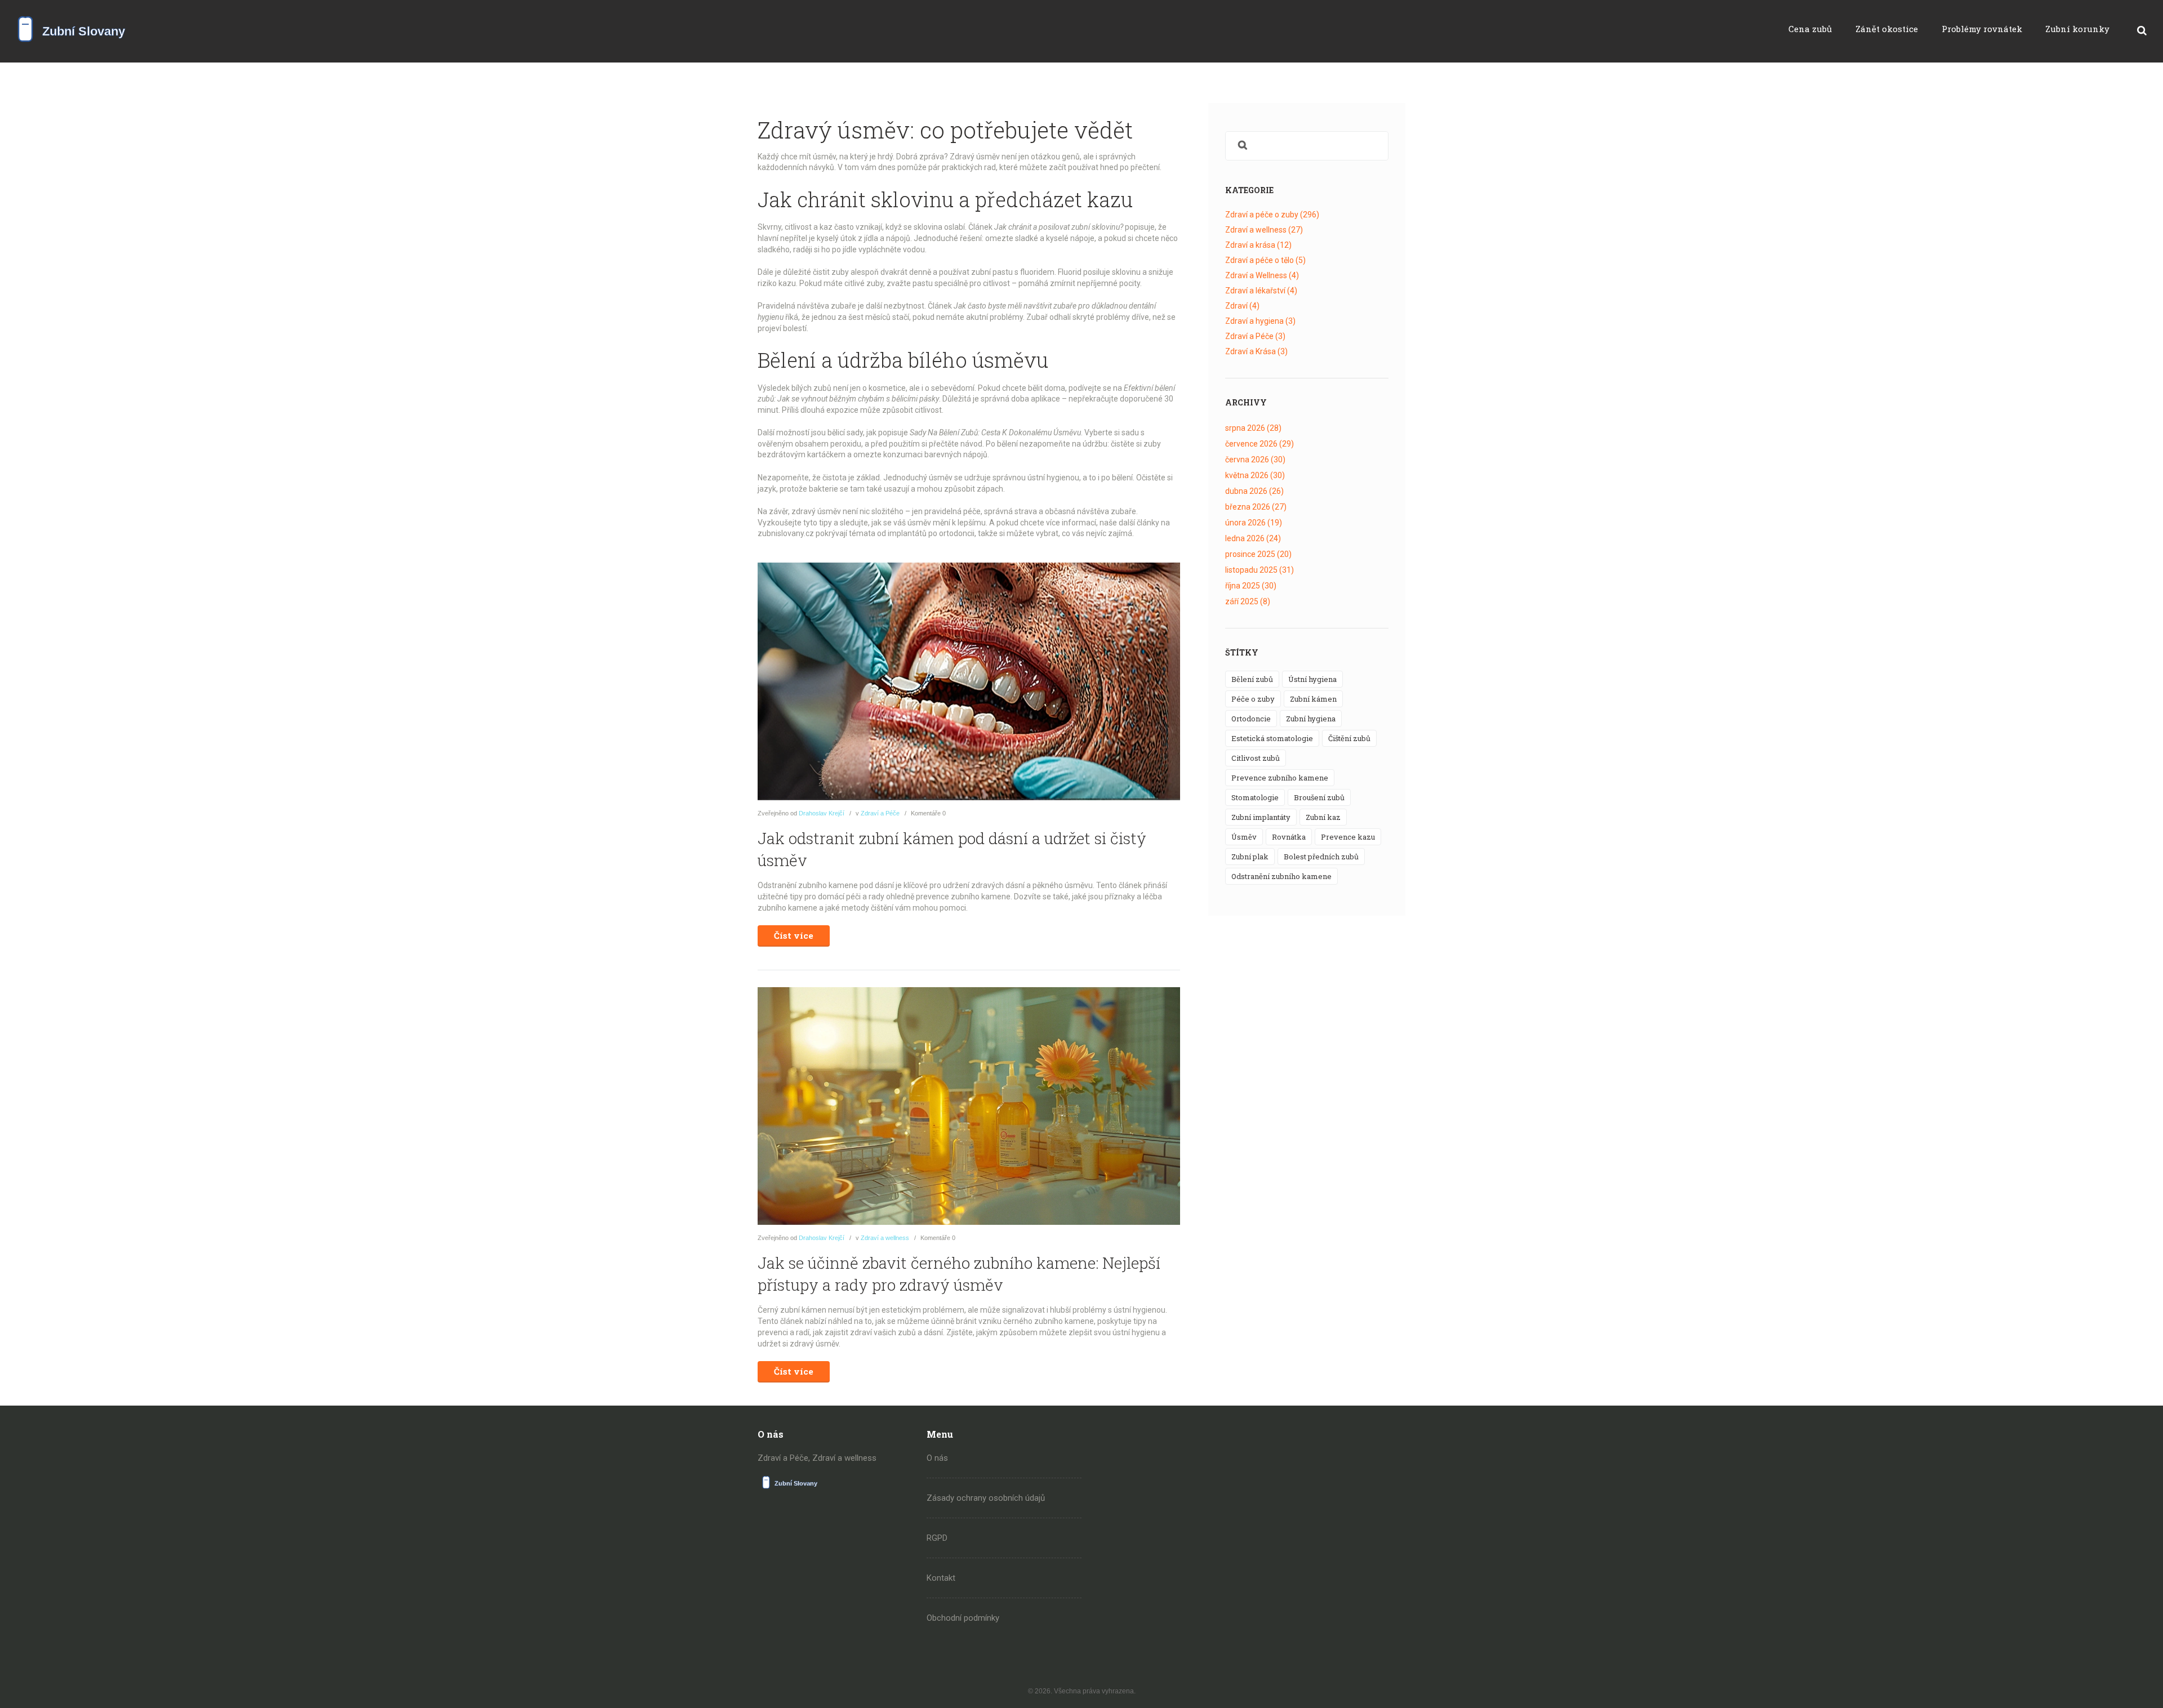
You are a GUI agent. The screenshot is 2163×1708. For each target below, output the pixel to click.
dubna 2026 (1254, 491)
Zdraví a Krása (1256, 351)
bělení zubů (1252, 679)
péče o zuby (1253, 699)
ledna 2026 (1253, 538)
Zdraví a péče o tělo (1265, 260)
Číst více (794, 935)
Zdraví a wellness (885, 1238)
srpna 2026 (1253, 428)
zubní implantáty (1261, 817)
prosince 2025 (1258, 554)
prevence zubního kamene (1280, 778)
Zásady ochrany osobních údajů (986, 1498)
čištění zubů (1349, 738)
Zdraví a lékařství (1261, 291)
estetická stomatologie (1272, 738)
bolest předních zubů (1321, 857)
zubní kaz (1323, 817)
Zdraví (1242, 306)
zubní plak (1250, 857)
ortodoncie (1251, 719)
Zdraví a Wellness (1262, 275)
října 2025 (1251, 586)
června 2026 (1255, 460)
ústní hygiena (1312, 679)
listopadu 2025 (1259, 570)
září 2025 (1248, 601)
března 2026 (1256, 507)
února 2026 (1254, 523)
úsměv (1244, 837)
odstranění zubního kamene (1281, 876)
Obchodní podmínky (963, 1618)
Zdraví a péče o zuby (1272, 215)
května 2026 (1255, 475)
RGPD (937, 1538)
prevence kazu (1348, 837)
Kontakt (941, 1578)
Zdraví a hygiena (1260, 321)
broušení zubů (1319, 797)
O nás (937, 1458)
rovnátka (1289, 837)
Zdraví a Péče (880, 813)
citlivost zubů (1256, 758)
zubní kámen (1313, 699)
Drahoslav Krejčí (822, 813)
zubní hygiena (1311, 719)
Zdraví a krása (1258, 245)
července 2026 (1259, 444)
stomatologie (1255, 797)
